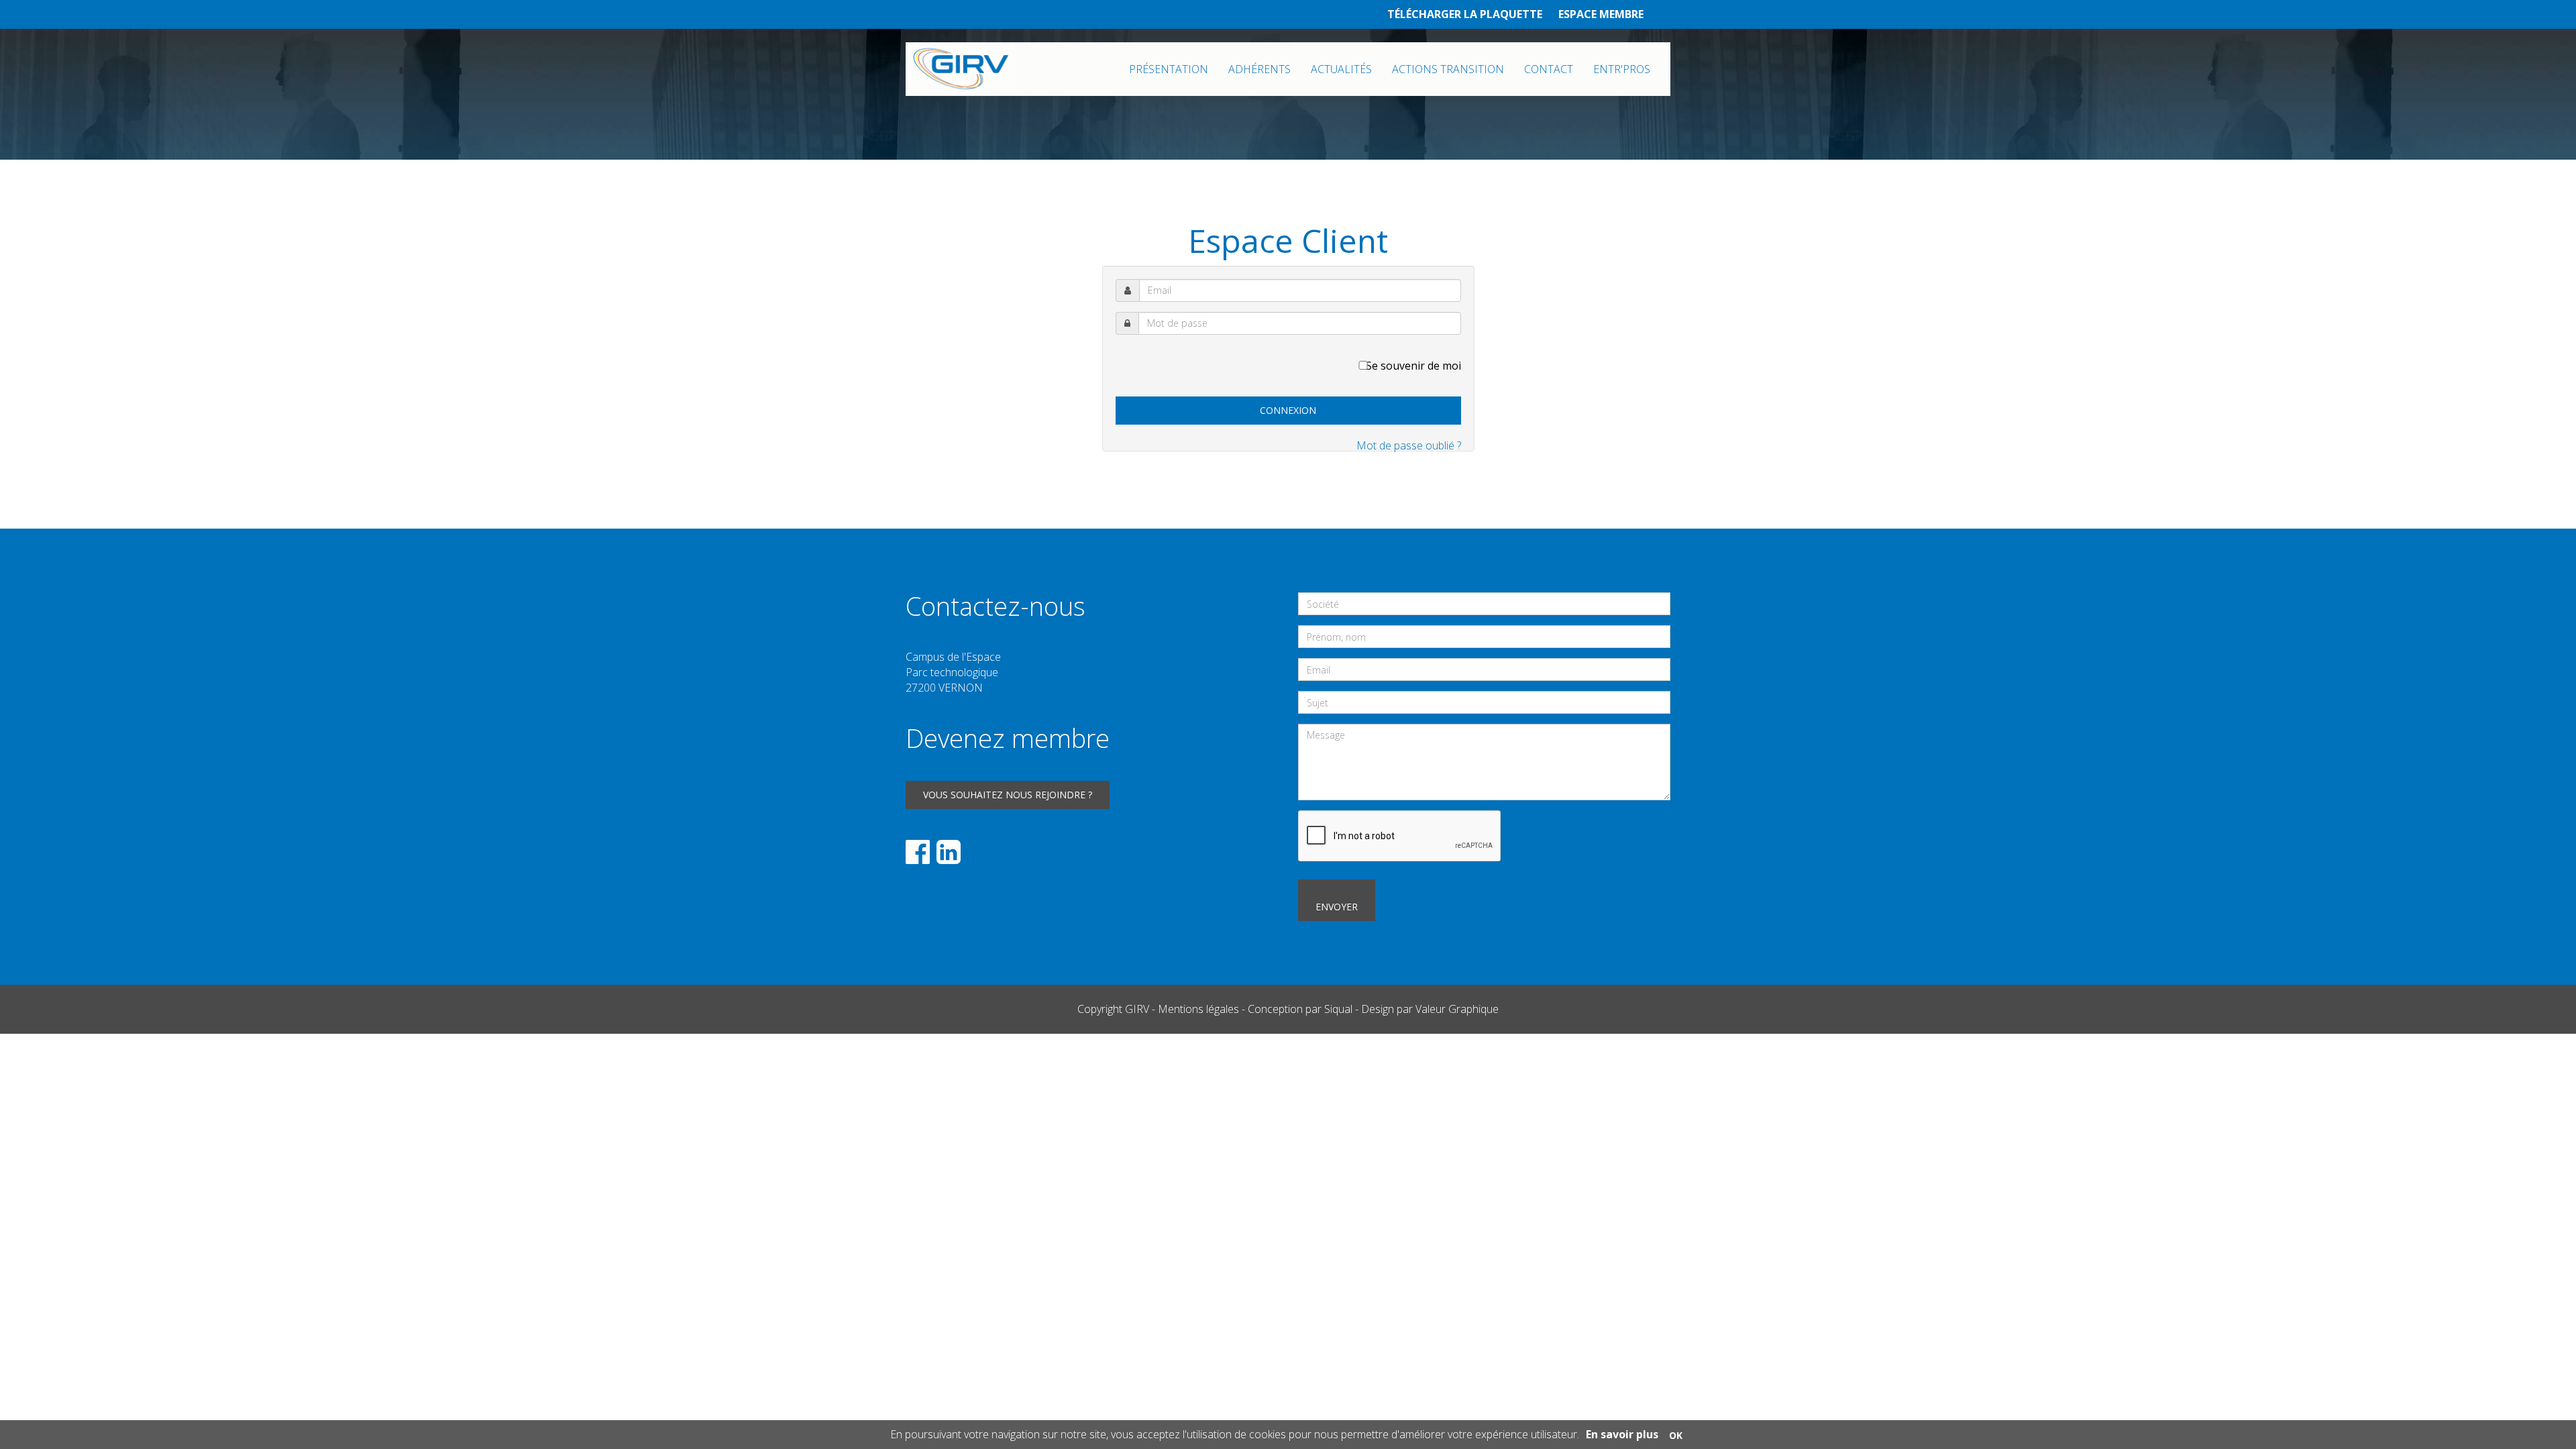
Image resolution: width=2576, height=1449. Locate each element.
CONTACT (1549, 69)
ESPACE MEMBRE (1601, 14)
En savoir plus (1622, 1434)
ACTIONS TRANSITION (1448, 69)
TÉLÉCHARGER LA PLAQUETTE (1465, 14)
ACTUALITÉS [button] (1341, 69)
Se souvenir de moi (1413, 366)
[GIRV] (961, 69)
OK (1676, 1435)
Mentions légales (1198, 1009)
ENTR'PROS (1622, 69)
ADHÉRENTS (1259, 69)
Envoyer (1337, 907)
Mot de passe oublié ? (1409, 445)
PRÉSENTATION (1169, 69)
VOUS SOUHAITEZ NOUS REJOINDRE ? (1008, 795)
